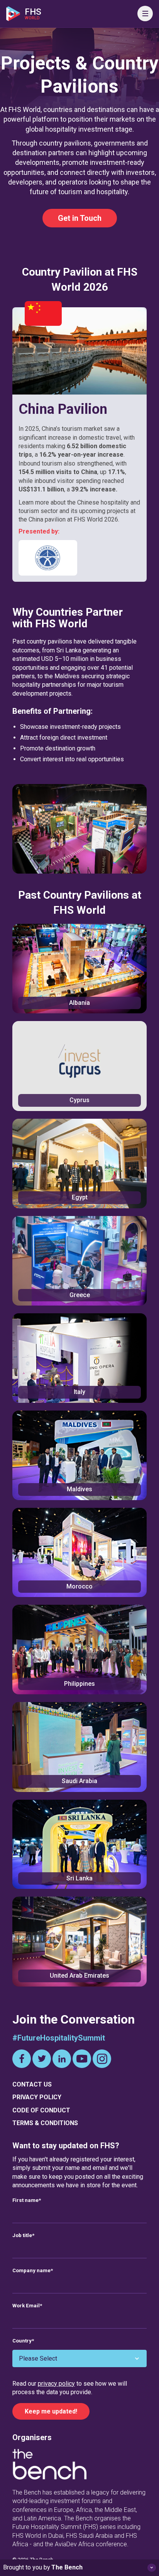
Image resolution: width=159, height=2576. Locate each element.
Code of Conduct (41, 2110)
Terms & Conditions (45, 2123)
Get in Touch (80, 218)
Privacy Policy (37, 2097)
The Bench (67, 2567)
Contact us (32, 2084)
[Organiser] (49, 2466)
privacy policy (56, 2384)
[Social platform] (22, 2059)
